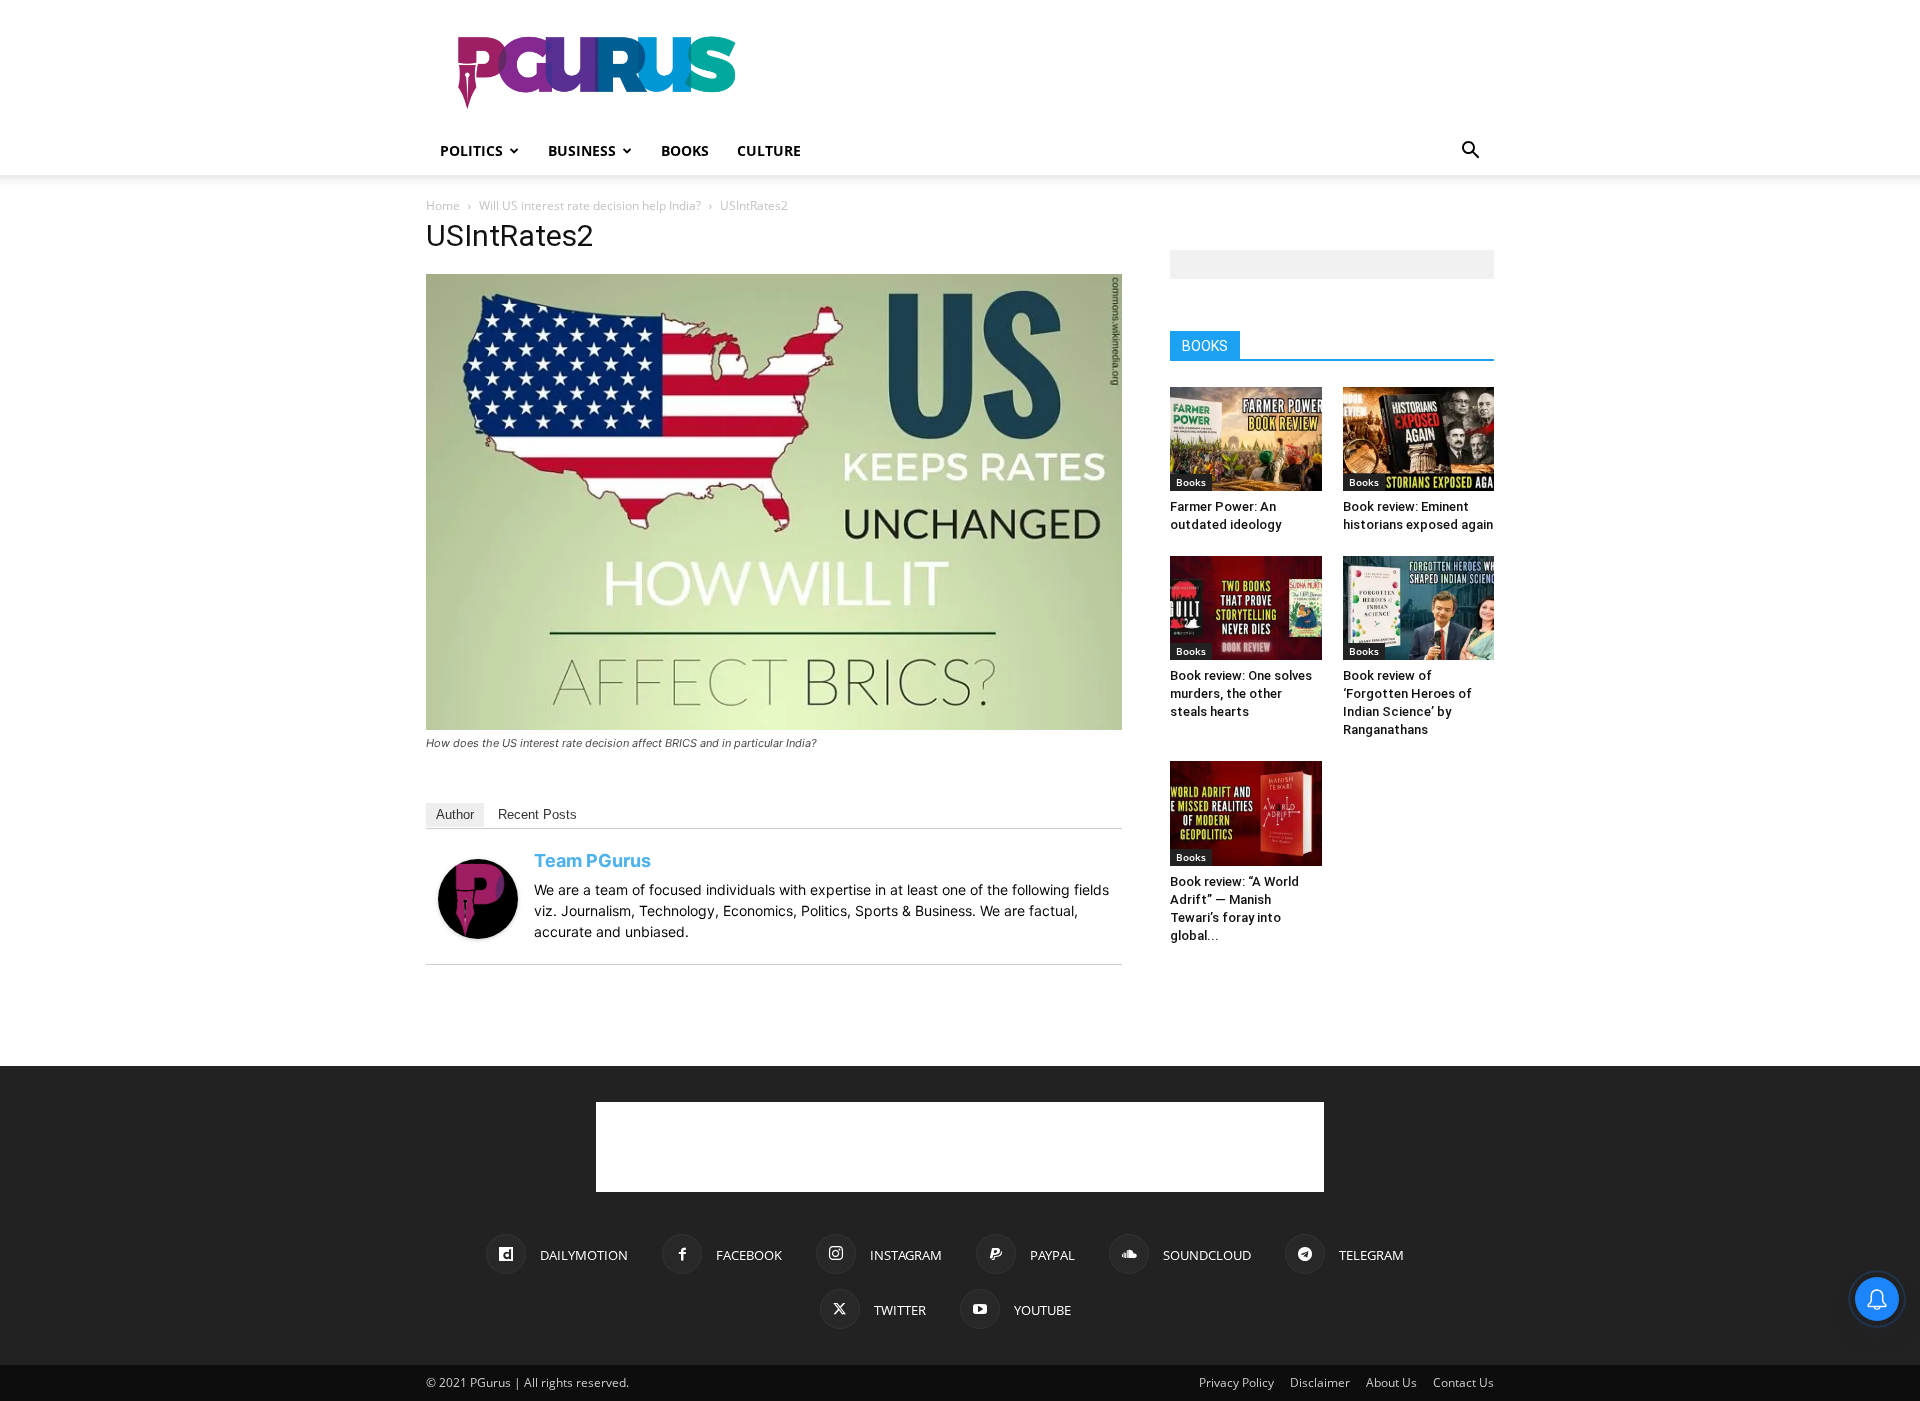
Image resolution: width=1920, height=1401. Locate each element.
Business (582, 150)
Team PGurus (592, 860)
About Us (1391, 1382)
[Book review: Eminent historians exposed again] (1419, 439)
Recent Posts (537, 814)
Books (685, 150)
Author (455, 814)
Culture (769, 150)
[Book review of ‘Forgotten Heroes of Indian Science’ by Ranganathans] (1419, 608)
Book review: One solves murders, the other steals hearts (1241, 693)
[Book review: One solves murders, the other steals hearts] (1246, 608)
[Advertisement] (1130, 73)
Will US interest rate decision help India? (590, 205)
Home (443, 205)
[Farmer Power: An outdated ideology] (1246, 439)
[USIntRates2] (774, 724)
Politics (471, 150)
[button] (1470, 152)
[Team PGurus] (478, 933)
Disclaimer (1320, 1382)
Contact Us (1463, 1382)
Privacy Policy (1236, 1382)
